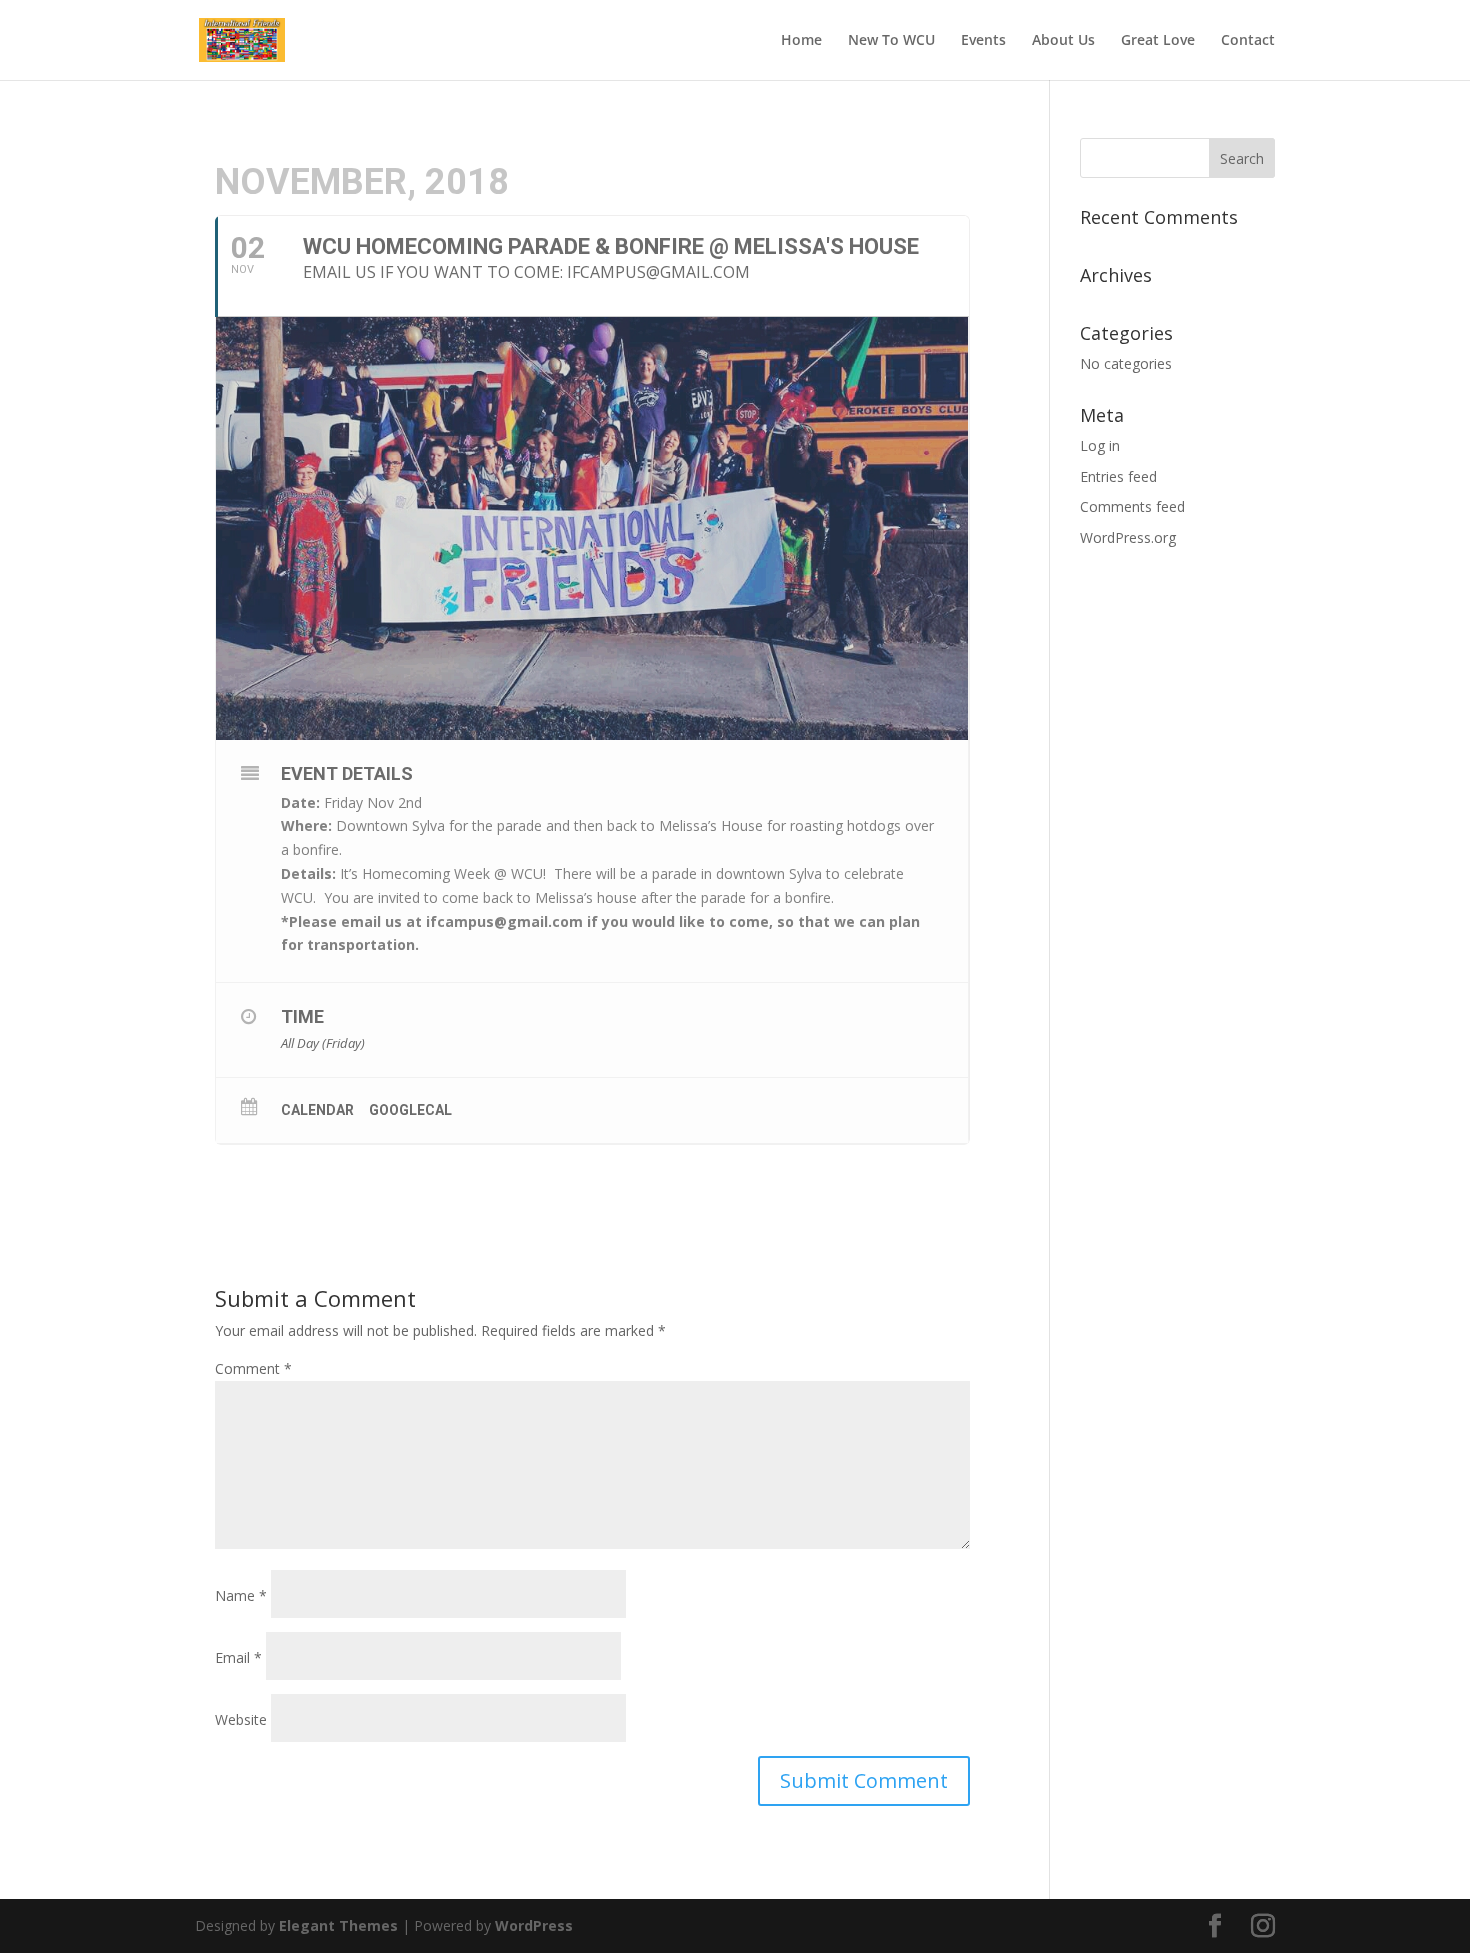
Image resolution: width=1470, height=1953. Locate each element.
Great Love (1158, 41)
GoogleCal (410, 1110)
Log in (1100, 445)
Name (241, 1595)
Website (241, 1719)
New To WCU (891, 41)
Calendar (317, 1110)
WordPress (534, 1925)
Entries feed (1118, 476)
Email (238, 1657)
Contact (1248, 41)
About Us (1063, 41)
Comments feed (1132, 506)
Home (801, 41)
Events (983, 41)
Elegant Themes (338, 1925)
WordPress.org (1128, 537)
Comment (253, 1368)
